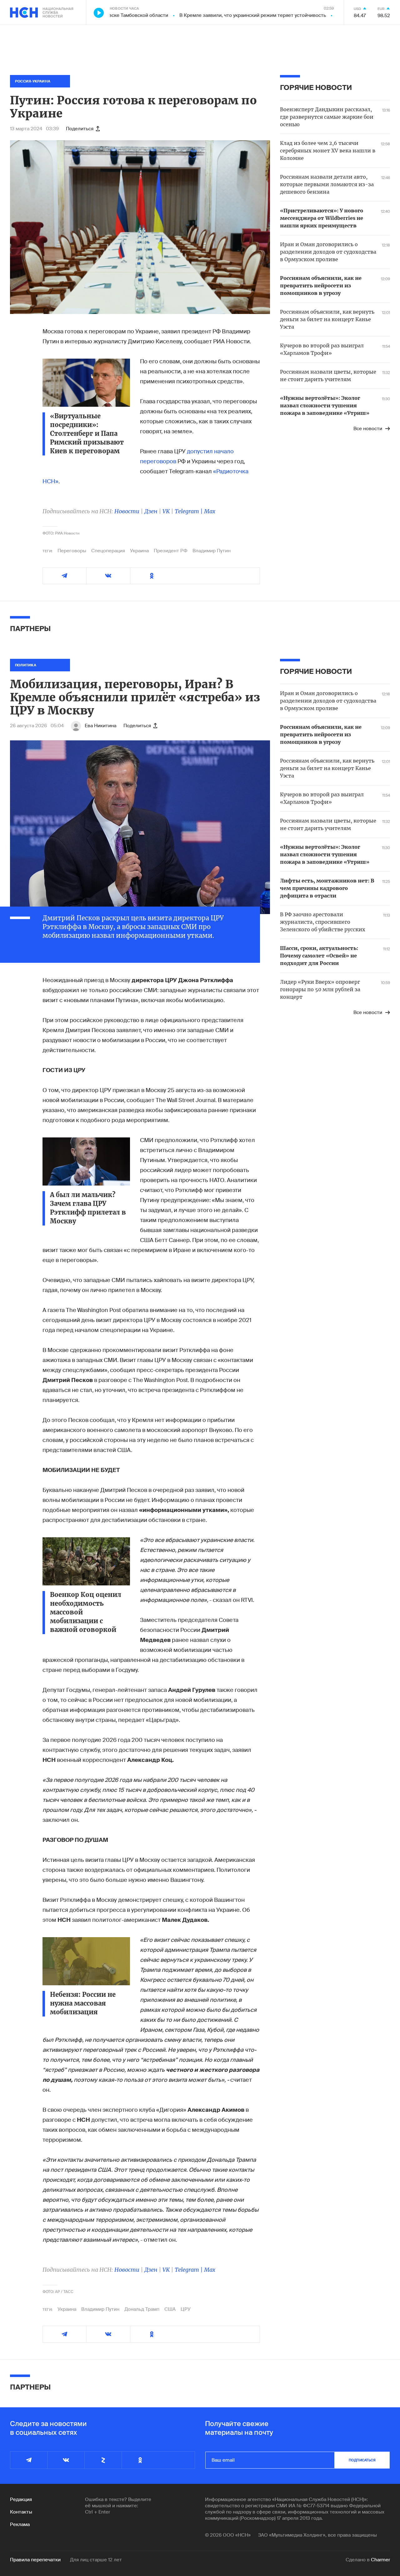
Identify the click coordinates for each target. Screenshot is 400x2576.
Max (210, 511)
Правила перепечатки (35, 2560)
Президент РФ (171, 551)
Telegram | (189, 511)
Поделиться (80, 129)
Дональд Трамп (142, 2309)
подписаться (362, 2460)
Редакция (21, 2499)
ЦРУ (186, 2309)
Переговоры (72, 551)
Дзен (151, 511)
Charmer (380, 2560)
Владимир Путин (212, 551)
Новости (127, 511)
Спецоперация (108, 551)
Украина (139, 551)
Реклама (20, 2524)
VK (166, 511)
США (170, 2309)
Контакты (21, 2512)
